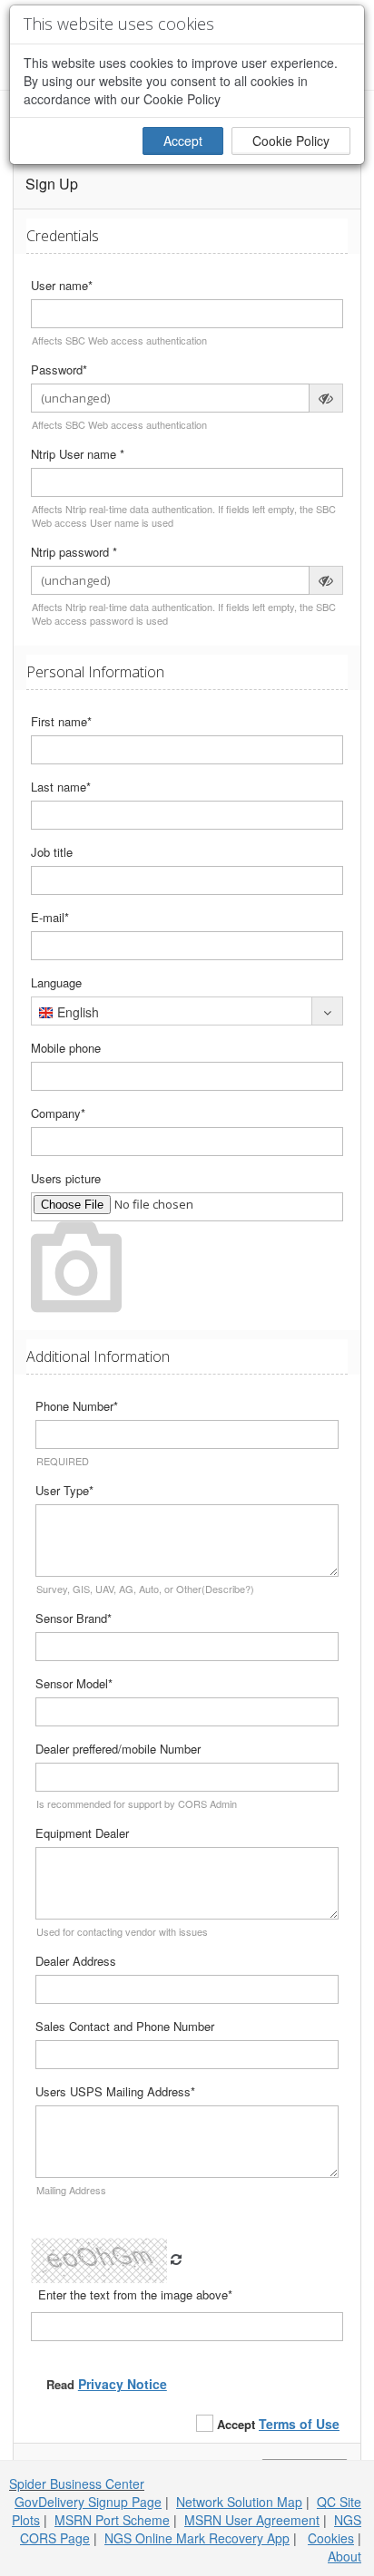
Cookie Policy (291, 141)
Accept (183, 141)
